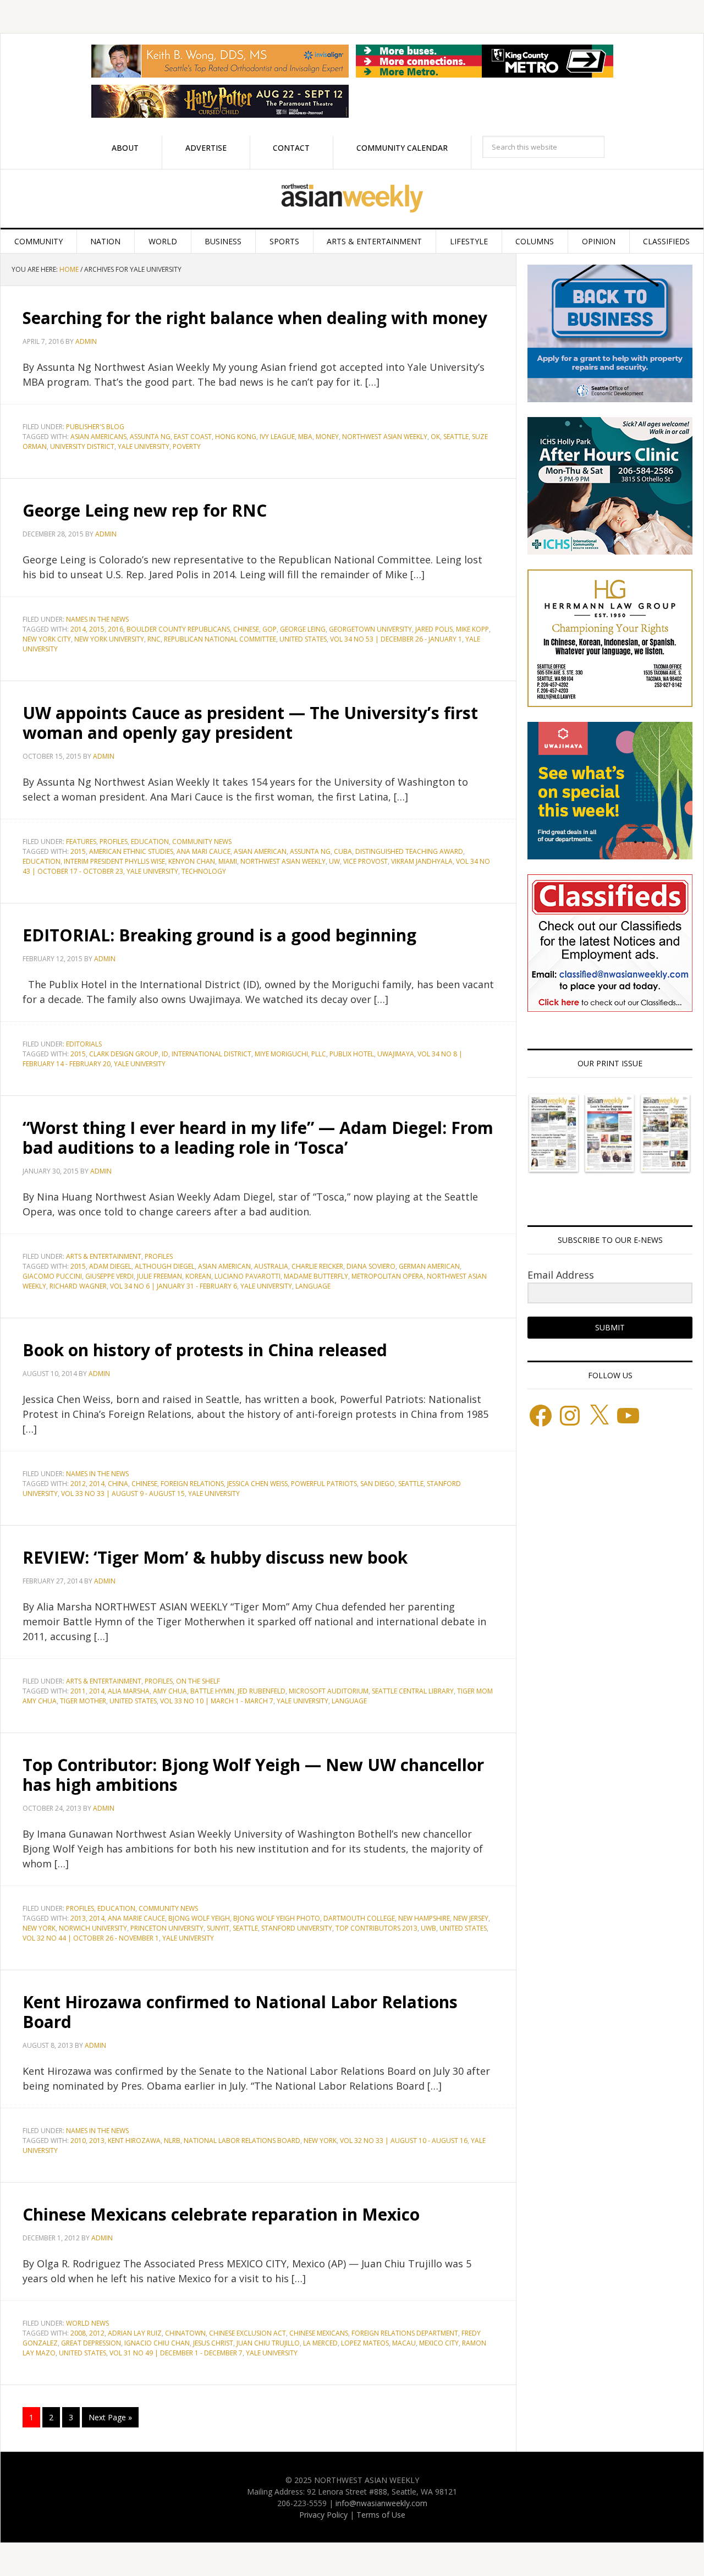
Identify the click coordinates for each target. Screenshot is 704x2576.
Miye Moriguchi (281, 1054)
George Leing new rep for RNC (145, 510)
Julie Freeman (159, 1276)
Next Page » (110, 2417)
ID (165, 1054)
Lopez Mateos (365, 2343)
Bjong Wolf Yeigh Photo (277, 1918)
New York (39, 1928)
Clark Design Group (124, 1054)
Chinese (246, 629)
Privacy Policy (323, 2515)
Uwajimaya (396, 1054)
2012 (78, 1484)
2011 (78, 1691)
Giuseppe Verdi (109, 1276)
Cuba (343, 851)
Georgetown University (370, 629)
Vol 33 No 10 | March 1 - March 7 (217, 1701)
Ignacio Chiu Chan (157, 2343)
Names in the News (97, 619)
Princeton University (167, 1928)
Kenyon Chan (192, 861)
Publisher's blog (95, 427)
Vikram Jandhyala (422, 861)
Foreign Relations (192, 1484)
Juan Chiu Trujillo (268, 2343)
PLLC (319, 1054)
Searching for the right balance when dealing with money (255, 318)
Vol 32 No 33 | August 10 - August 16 (404, 2141)
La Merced (320, 2343)
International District (211, 1054)
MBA (305, 437)
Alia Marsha (129, 1691)
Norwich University (93, 1928)
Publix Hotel (352, 1054)
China (118, 1484)
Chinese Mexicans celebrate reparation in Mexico (221, 2214)
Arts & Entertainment (104, 1256)
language (313, 1286)
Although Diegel (165, 1266)
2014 (78, 629)
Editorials (84, 1044)
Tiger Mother (83, 1701)
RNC (154, 639)
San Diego (378, 1484)
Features (81, 842)
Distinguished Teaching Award (409, 851)
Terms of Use (381, 2515)
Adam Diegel (110, 1266)
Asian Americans (98, 437)
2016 (116, 629)
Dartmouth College (359, 1918)
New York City (47, 639)
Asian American (260, 851)
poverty (187, 446)
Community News (202, 842)
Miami (228, 861)
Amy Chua (170, 1691)
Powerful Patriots (324, 1484)
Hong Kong (236, 437)
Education (150, 842)
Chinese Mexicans (319, 2333)
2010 (78, 2141)
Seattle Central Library (413, 1691)
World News (87, 2323)
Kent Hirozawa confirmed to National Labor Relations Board (240, 2012)
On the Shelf (198, 1681)
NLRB (172, 2141)
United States (303, 639)
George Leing (303, 629)
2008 (78, 2333)
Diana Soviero (371, 1266)
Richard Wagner (78, 1286)
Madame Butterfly (316, 1276)
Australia (271, 1266)
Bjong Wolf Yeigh (199, 1918)
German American (429, 1266)
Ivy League (277, 437)
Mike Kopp (472, 629)
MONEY (327, 437)
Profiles (114, 842)
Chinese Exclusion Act (248, 2333)
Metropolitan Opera (387, 1276)
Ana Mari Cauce (204, 851)
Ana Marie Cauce (136, 1918)
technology (204, 871)
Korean (198, 1276)
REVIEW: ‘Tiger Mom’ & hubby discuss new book (215, 1557)
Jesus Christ (213, 2343)
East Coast (193, 437)
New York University (109, 639)
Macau (404, 2343)
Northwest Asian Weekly (352, 199)
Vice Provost (365, 861)
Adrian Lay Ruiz (135, 2333)
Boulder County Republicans (178, 629)
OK (435, 437)
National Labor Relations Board (242, 2141)
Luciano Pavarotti (248, 1276)
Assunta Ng (150, 437)
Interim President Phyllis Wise (114, 861)
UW (334, 861)
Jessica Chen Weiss (257, 1484)
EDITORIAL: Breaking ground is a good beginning (219, 935)
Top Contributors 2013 (376, 1928)
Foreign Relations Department (405, 2333)
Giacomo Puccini (52, 1276)
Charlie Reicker (317, 1266)
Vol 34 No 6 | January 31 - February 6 (174, 1286)
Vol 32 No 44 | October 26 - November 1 (91, 1938)
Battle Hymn (212, 1691)
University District (82, 446)
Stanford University (297, 1928)
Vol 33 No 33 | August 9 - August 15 (123, 1493)
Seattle (456, 437)
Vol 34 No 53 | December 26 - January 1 (396, 639)
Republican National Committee (220, 639)
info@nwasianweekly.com (381, 2503)
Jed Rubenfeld (262, 1691)
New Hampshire (424, 1918)
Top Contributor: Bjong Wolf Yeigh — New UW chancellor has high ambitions (253, 1775)
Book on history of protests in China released (205, 1350)
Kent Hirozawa (134, 2141)
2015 (97, 629)
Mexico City (439, 2343)
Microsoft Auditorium (329, 1691)
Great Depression (91, 2343)
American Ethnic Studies (131, 851)
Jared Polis (434, 629)
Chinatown (185, 2333)
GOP (269, 629)
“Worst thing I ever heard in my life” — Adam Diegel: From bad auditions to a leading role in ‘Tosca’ (258, 1138)
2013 (78, 1918)
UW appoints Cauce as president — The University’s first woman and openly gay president (250, 723)
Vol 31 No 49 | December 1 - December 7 (176, 2353)
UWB (428, 1928)
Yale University (144, 446)
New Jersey (471, 1918)
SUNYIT (218, 1928)
